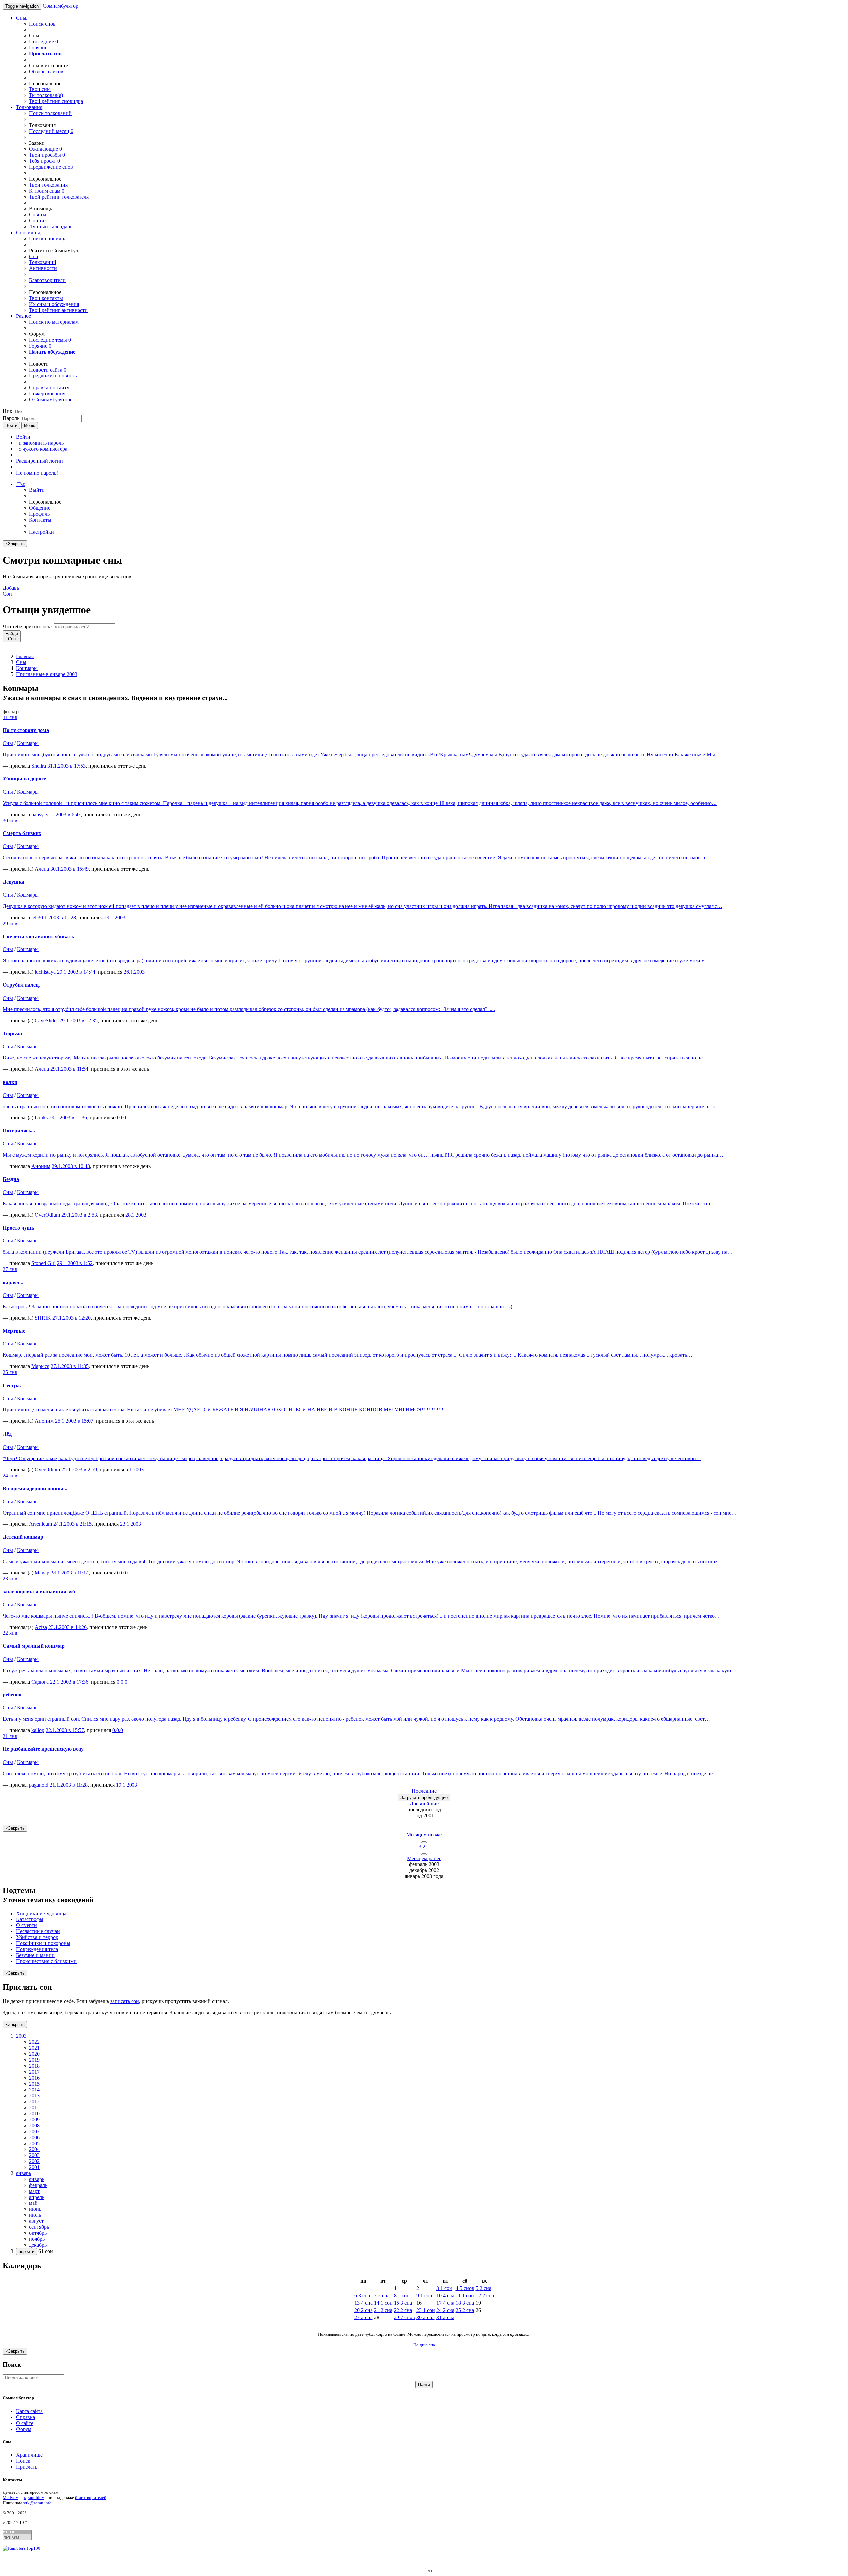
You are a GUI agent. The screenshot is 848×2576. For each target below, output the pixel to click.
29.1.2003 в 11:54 (69, 1069)
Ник (7, 411)
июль (35, 2215)
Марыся (40, 1366)
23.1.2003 (131, 1524)
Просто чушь (18, 1228)
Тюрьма (12, 1033)
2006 (34, 2137)
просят (45, 161)
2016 (34, 2078)
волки (10, 1082)
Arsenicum (41, 1524)
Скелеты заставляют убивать (38, 936)
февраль (38, 2185)
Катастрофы (30, 1919)
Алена (42, 869)
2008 (34, 2125)
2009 (34, 2119)
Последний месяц (51, 131)
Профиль (39, 514)
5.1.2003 (134, 1470)
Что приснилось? (27, 627)
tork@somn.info (37, 2503)
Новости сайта (48, 370)
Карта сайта (29, 2411)
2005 (34, 2143)
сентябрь (39, 2227)
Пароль (11, 418)
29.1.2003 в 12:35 (79, 1021)
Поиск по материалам (54, 322)
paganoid (39, 1785)
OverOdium (47, 1215)
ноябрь (37, 2239)
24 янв (10, 1476)
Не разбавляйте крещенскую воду (43, 1749)
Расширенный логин (39, 461)
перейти (26, 2251)
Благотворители (47, 280)
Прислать (27, 2467)
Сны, (22, 18)
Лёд (7, 1434)
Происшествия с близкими (46, 1961)
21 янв (10, 1736)
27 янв (10, 1269)
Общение (40, 508)
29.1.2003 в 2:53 (79, 1215)
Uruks (41, 1118)
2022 (34, 2042)
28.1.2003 (136, 1215)
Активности (43, 268)
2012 (34, 2102)
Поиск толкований (50, 113)
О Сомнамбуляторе (51, 400)
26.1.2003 (134, 972)
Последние (44, 42)
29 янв (10, 923)
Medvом (10, 2498)
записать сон (125, 2001)
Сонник (38, 221)
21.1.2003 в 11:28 (69, 1785)
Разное (24, 316)
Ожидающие (46, 149)
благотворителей (91, 2498)
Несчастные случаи (38, 1931)
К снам (47, 191)
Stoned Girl (44, 1263)
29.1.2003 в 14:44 (76, 972)
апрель (37, 2197)
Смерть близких (22, 833)
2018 (34, 2066)
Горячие (38, 48)
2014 (34, 2090)
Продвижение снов (51, 167)
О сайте (25, 2423)
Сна (34, 256)
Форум (24, 2429)
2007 (34, 2131)
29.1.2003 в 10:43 (71, 1166)
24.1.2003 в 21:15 (73, 1524)
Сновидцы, (29, 232)
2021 (34, 2048)
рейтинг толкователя (59, 197)
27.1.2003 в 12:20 (72, 1318)
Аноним (41, 1166)
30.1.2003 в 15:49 (70, 869)
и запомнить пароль (40, 443)
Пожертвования (47, 394)
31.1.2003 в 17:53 (67, 766)
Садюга (40, 1682)
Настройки (42, 532)
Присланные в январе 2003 (47, 674)
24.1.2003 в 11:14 (70, 1573)
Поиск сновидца (48, 238)
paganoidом (33, 2498)
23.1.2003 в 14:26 (68, 1627)
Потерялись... (19, 1131)
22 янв (10, 1633)
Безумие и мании (35, 1955)
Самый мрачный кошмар (34, 1646)
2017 (34, 2072)
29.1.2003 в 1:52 (75, 1263)
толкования (48, 185)
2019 (34, 2060)
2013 (34, 2096)
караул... (13, 1282)
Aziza (41, 1627)
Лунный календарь (51, 227)
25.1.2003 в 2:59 (79, 1470)
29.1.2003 (115, 917)
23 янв (10, 1579)
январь (37, 2179)
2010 (34, 2114)
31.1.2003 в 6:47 (63, 814)
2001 (34, 2167)
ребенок (12, 1695)
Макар (42, 1573)
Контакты (40, 520)
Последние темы (50, 340)
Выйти (37, 490)
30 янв (10, 820)
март (34, 2191)
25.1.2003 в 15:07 (74, 1421)
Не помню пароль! (37, 473)
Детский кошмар (23, 1537)
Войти (11, 425)
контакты (46, 298)
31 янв (10, 717)
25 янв (10, 1372)
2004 (34, 2149)
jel (34, 917)
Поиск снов (42, 24)
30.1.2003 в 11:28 (57, 917)
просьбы (47, 155)
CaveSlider (46, 1021)
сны (40, 89)
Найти (424, 2385)
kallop (38, 1730)
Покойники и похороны (43, 1943)
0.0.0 (121, 1118)
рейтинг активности (58, 310)
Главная (25, 656)
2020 (34, 2054)
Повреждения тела (37, 1949)
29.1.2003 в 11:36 (68, 1118)
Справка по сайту (49, 388)
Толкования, (30, 107)
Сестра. (12, 1385)
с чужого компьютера (42, 449)
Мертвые (14, 1331)
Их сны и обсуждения (54, 304)
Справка (26, 2417)
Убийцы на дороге (24, 779)
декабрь (38, 2245)
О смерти (26, 1925)
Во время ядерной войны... (35, 1488)
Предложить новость (53, 376)
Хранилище (29, 2455)
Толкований (43, 262)
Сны (21, 662)
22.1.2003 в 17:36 (69, 1682)
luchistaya (45, 972)
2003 (34, 2155)
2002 (34, 2161)
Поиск (23, 2461)
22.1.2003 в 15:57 (65, 1730)
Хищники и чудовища (41, 1913)
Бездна (11, 1179)
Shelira (39, 766)
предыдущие (424, 1797)
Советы (38, 215)
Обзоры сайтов (46, 71)
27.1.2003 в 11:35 (70, 1366)
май (33, 2203)
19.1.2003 (127, 1785)
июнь (35, 2209)
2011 (34, 2108)
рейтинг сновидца (56, 101)
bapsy (38, 814)
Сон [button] (11, 591)
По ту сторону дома (26, 730)
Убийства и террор (37, 1937)
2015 (34, 2084)
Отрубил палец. (21, 985)
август (36, 2221)
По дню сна (424, 2345)
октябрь (38, 2233)
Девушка (13, 882)
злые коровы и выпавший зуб (39, 1592)
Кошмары (27, 668)
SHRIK (43, 1318)
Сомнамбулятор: (61, 6)
